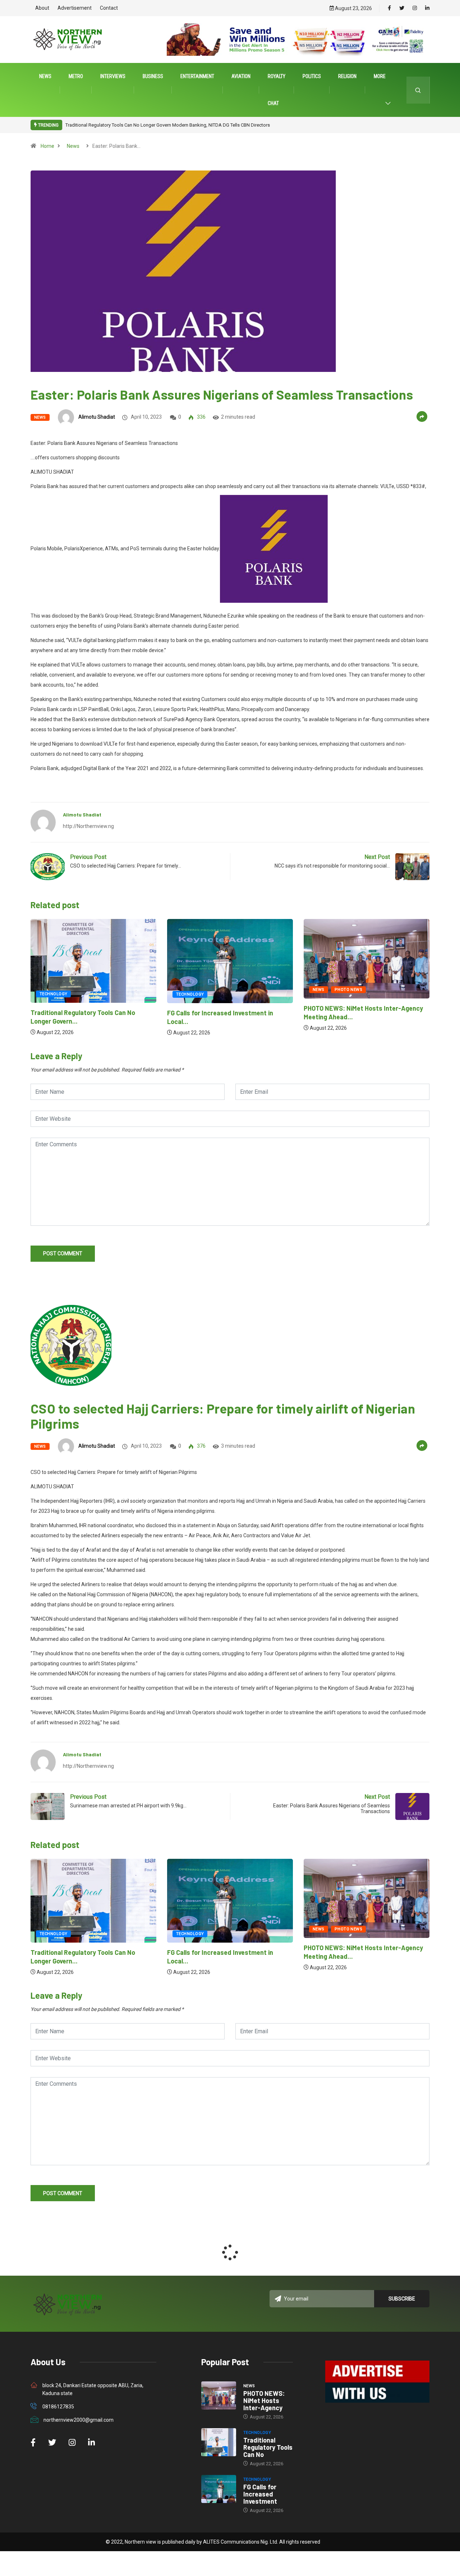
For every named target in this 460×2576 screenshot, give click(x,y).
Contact (109, 8)
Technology (53, 994)
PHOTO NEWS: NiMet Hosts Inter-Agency (264, 2400)
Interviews (113, 76)
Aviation (241, 76)
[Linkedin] (427, 8)
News (45, 76)
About (42, 8)
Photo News (212, 990)
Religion (347, 76)
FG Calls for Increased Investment (260, 2494)
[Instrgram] (415, 8)
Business (153, 76)
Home (47, 146)
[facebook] (389, 8)
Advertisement (75, 8)
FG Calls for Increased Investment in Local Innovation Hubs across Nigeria (142, 125)
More (380, 76)
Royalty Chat (277, 90)
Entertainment (197, 76)
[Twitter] (402, 8)
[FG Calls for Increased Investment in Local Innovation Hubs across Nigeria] (219, 2489)
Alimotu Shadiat (97, 417)
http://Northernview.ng (88, 826)
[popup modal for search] (418, 90)
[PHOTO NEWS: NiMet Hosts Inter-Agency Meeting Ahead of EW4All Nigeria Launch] (219, 2395)
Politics (312, 76)
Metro (76, 76)
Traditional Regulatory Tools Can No (268, 2447)
